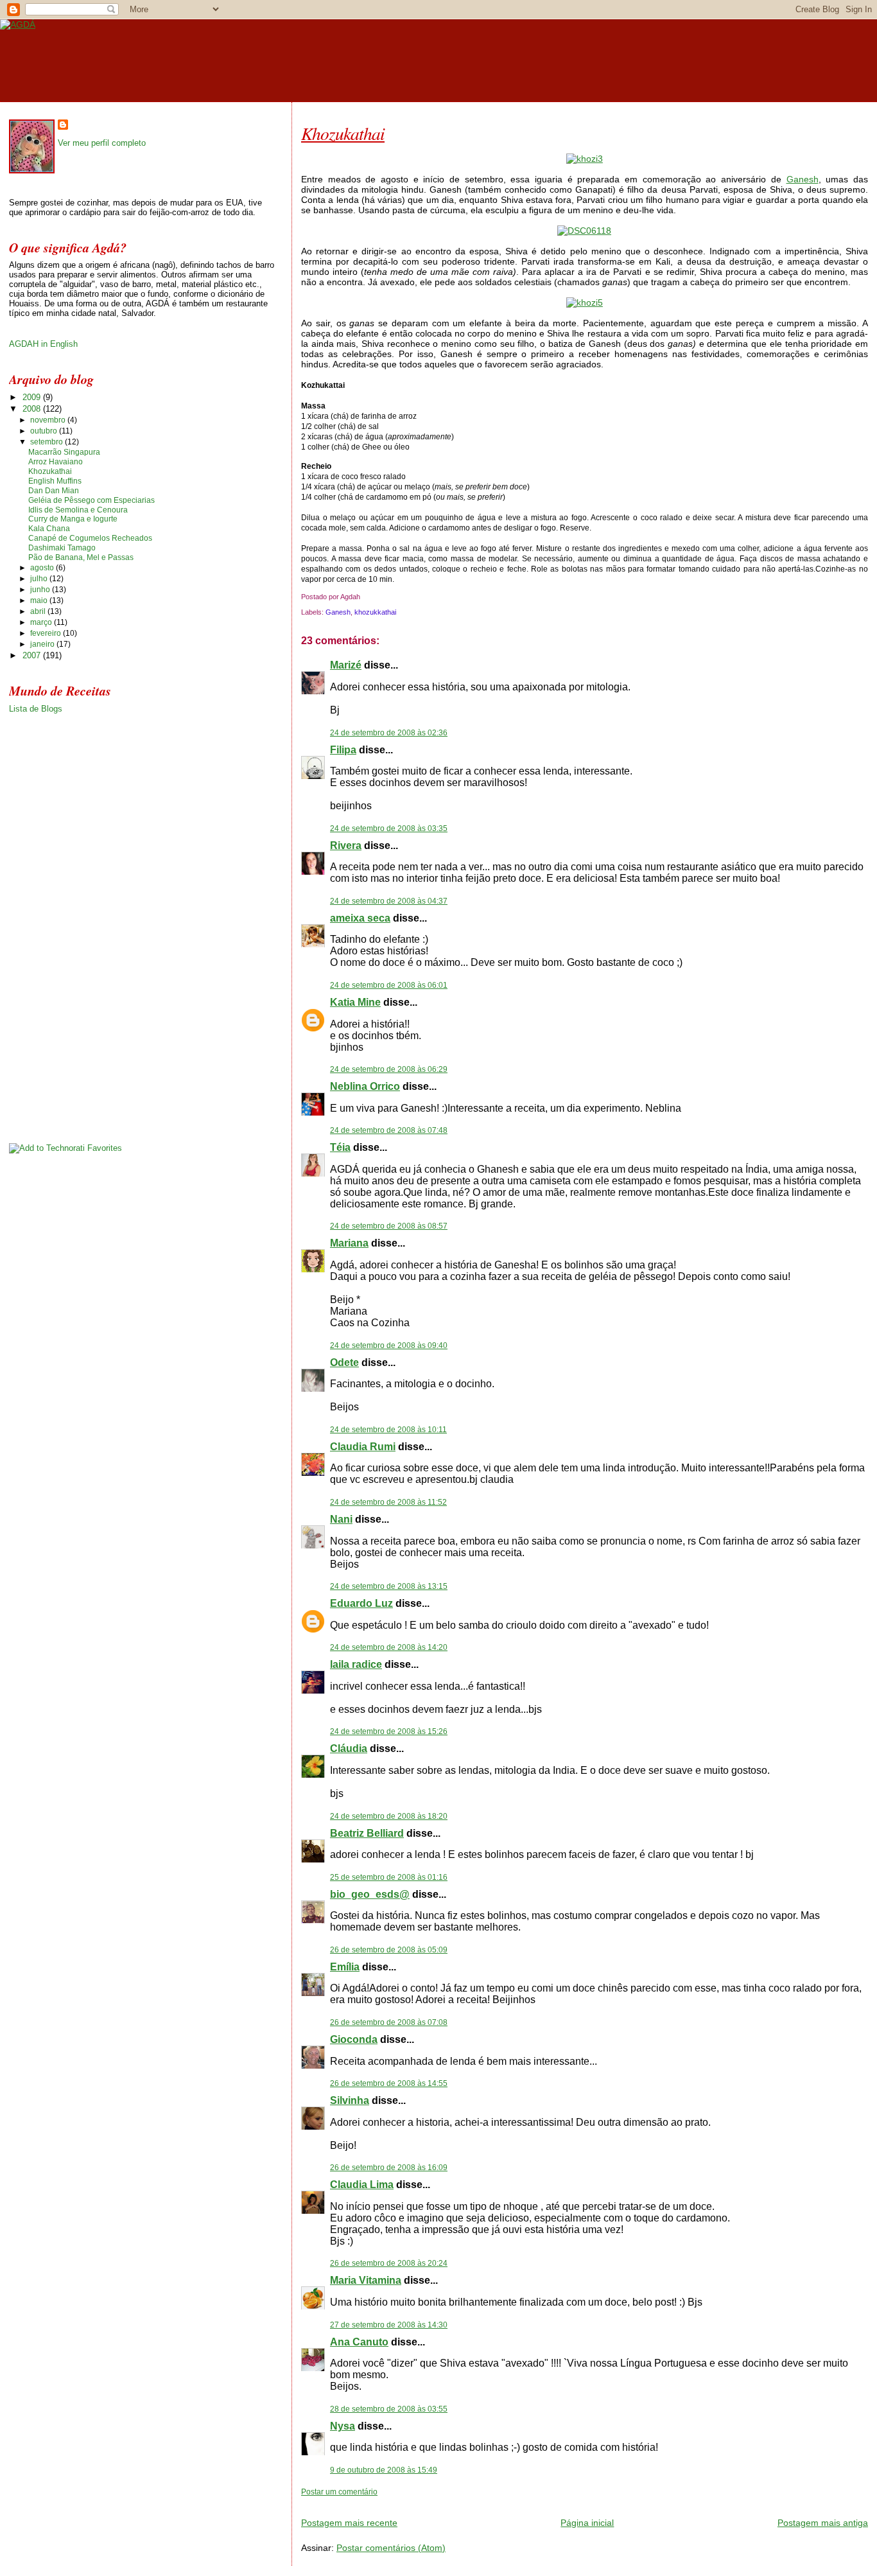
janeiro (43, 644)
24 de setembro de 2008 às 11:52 (388, 1502)
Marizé (346, 665)
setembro (48, 442)
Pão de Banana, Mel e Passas (81, 557)
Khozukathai (343, 133)
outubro (45, 431)
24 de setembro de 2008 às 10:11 (388, 1430)
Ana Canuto (359, 2342)
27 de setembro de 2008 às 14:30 (389, 2325)
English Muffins (55, 481)
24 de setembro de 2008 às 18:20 (389, 1816)
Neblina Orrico (365, 1086)
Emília (345, 1967)
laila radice (356, 1664)
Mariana (349, 1243)
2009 (33, 397)
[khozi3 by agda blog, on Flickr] (585, 159)
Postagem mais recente (349, 2523)
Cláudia (349, 1748)
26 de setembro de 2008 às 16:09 (389, 2168)
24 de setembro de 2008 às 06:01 (389, 985)
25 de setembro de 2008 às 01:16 (389, 1877)
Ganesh (803, 179)
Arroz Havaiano (56, 462)
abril (39, 611)
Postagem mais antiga (823, 2523)
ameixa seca (360, 918)
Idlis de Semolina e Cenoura (78, 510)
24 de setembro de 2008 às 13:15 (389, 1586)
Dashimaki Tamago (62, 548)
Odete (344, 1362)
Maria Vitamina (366, 2280)
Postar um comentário (339, 2492)
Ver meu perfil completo (102, 143)
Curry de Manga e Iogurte (73, 519)
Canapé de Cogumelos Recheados (90, 538)
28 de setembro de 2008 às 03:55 (389, 2409)
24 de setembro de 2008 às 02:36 (389, 733)
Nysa (343, 2426)
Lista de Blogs (36, 709)
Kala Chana (49, 529)
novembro (49, 420)
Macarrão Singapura (64, 452)
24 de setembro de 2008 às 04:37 (389, 901)
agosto (43, 568)
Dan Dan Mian (54, 491)
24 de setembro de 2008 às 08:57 (389, 1226)
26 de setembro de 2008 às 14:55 (389, 2083)
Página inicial (587, 2523)
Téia (340, 1147)
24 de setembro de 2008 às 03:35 (389, 828)
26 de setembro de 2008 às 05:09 (389, 1950)
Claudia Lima (362, 2185)
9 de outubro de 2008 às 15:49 (384, 2470)
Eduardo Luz (361, 1603)
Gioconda (354, 2039)
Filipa (343, 750)
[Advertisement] (451, 2502)
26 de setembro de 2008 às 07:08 (389, 2022)
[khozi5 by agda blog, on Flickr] (585, 302)
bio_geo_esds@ (370, 1894)
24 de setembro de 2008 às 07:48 (389, 1130)
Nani (341, 1519)
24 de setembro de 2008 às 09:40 (389, 1345)
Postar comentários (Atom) (391, 2548)
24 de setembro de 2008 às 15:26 (389, 1731)
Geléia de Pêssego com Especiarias (91, 500)
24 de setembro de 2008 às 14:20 (389, 1647)
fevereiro (47, 633)
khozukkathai (375, 612)
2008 (33, 409)
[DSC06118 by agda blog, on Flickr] (584, 231)
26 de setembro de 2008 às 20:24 (389, 2263)
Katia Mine (355, 1002)
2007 (33, 655)
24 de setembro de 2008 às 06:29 (389, 1069)
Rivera (346, 846)
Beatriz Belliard (367, 1833)
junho (41, 590)
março (42, 622)
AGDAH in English (43, 344)
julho (40, 579)
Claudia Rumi (363, 1447)
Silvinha (350, 2100)
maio (40, 600)
